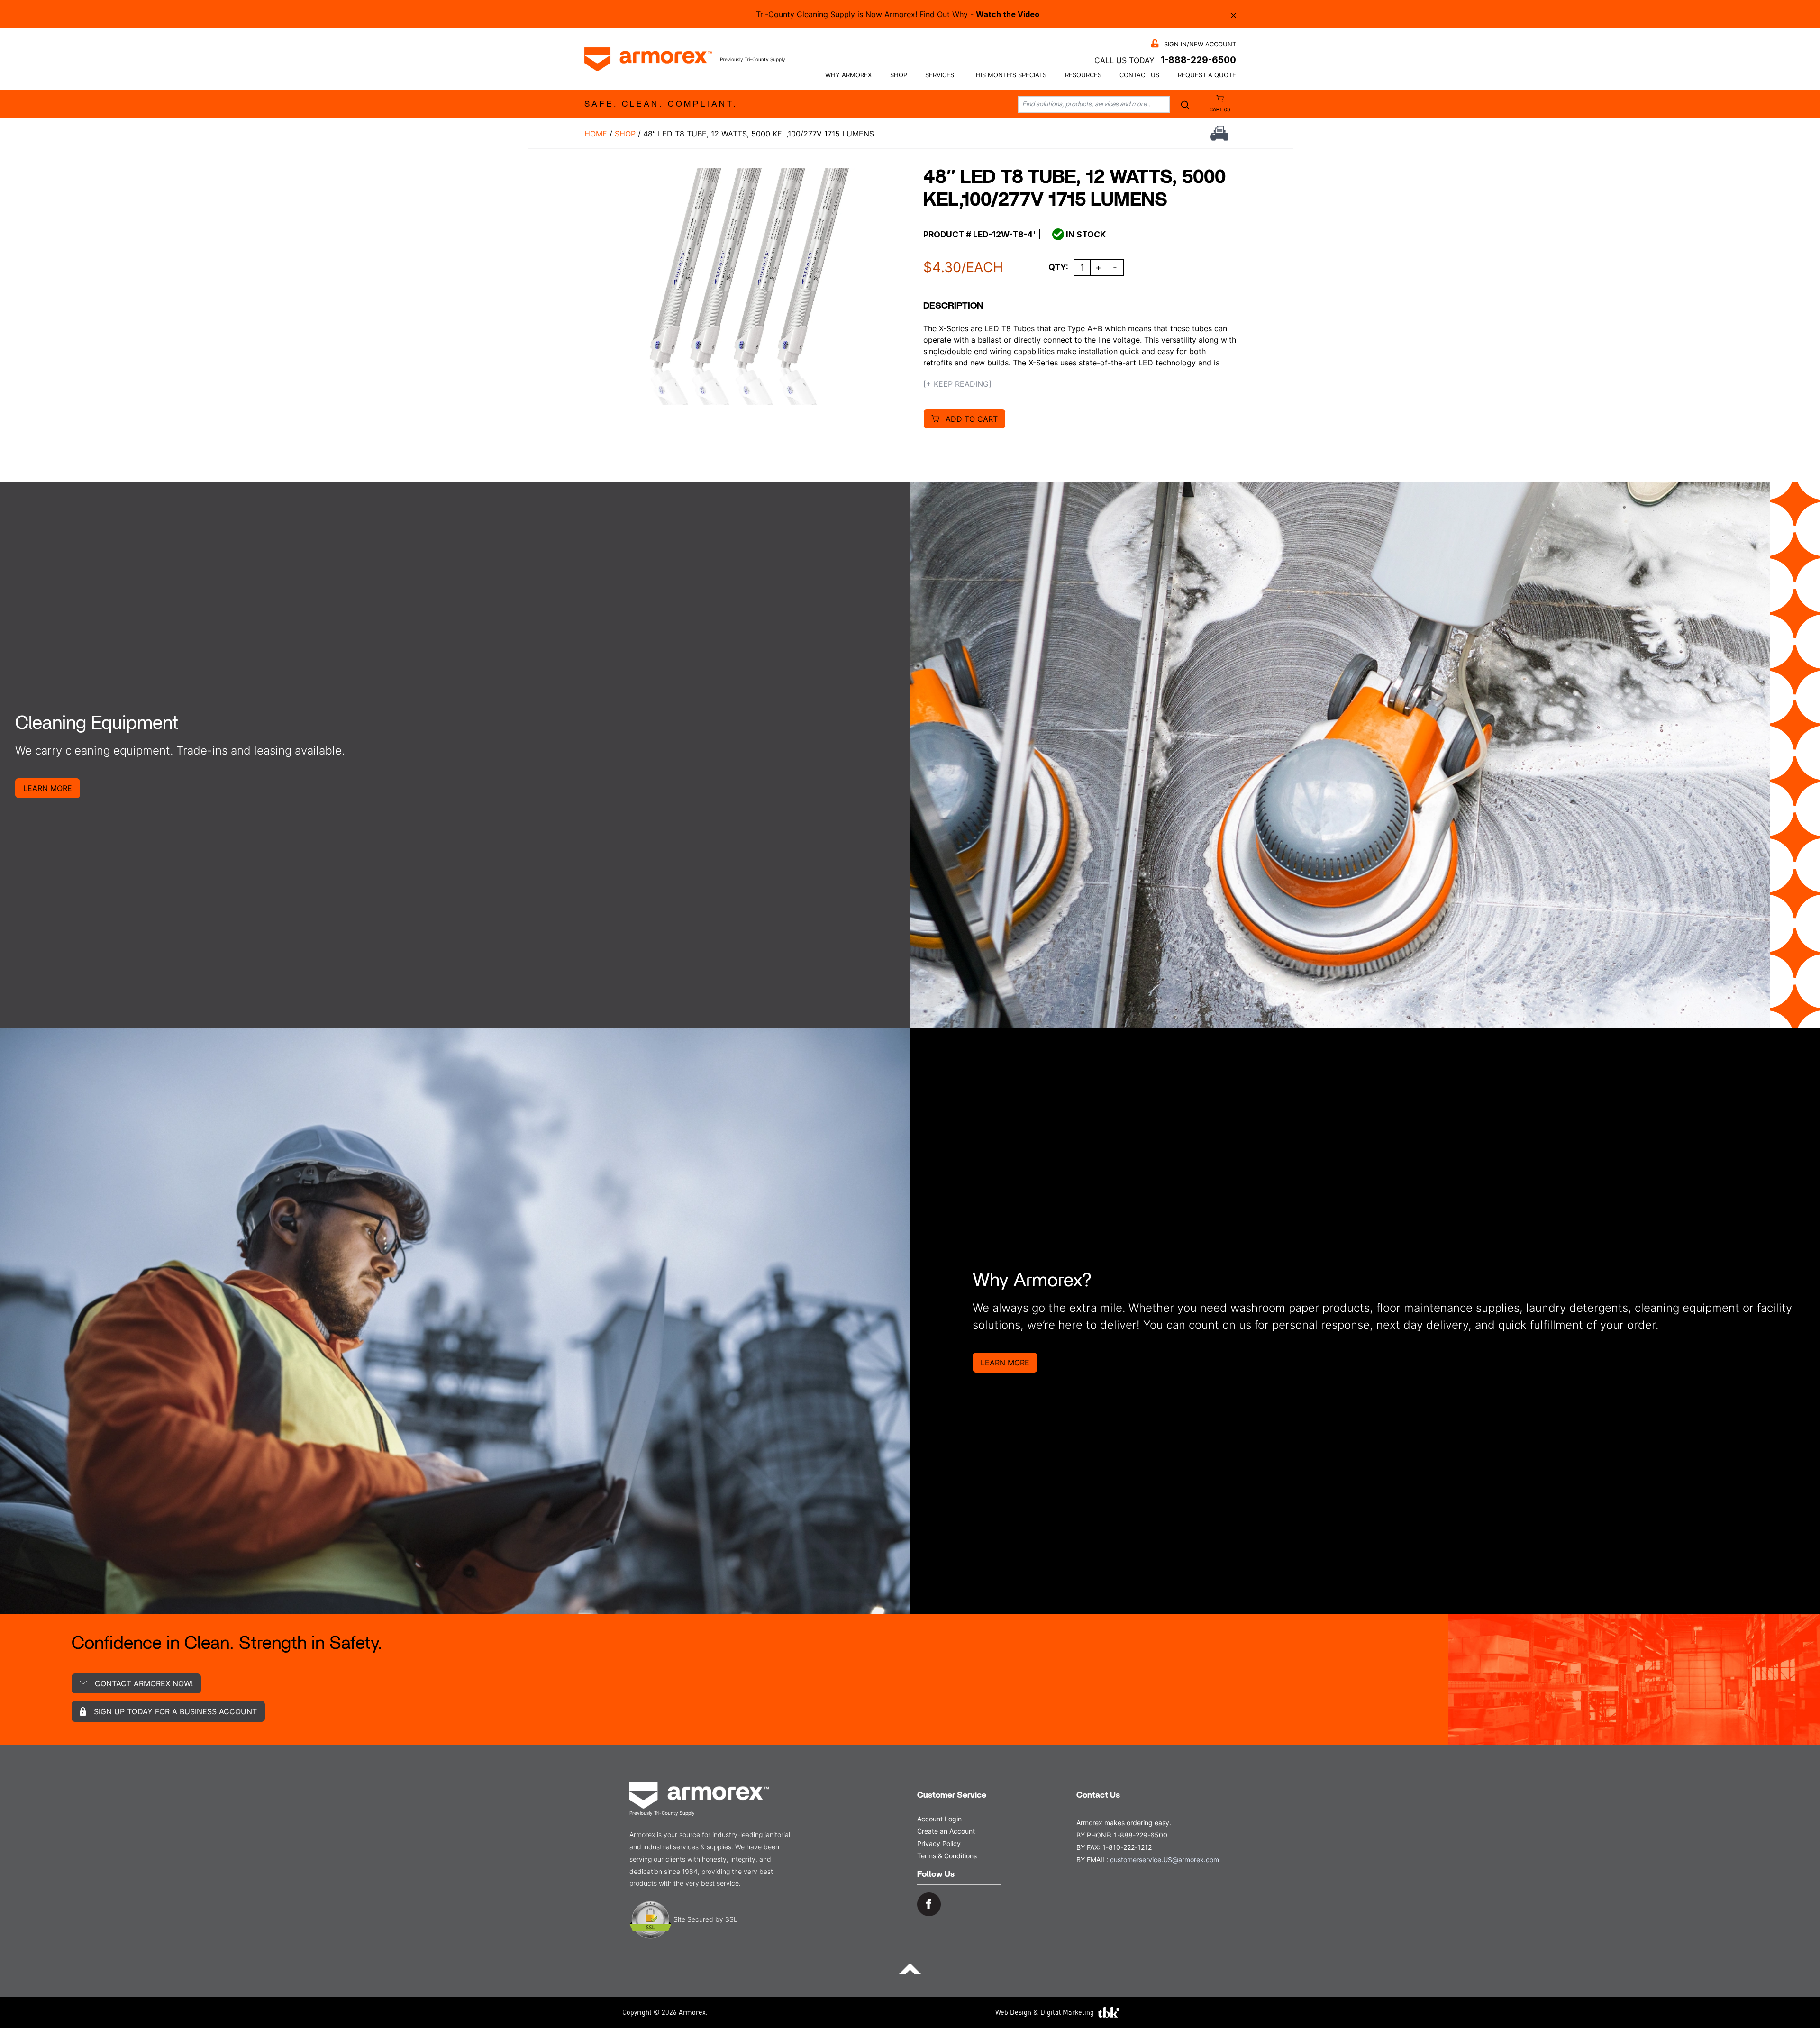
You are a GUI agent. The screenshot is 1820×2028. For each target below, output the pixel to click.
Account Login (939, 1819)
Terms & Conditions (947, 1856)
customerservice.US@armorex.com (1165, 1860)
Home (596, 134)
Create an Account (946, 1831)
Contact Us (1139, 75)
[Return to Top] (910, 1968)
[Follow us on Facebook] (929, 1904)
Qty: (1058, 267)
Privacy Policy (939, 1843)
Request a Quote (1207, 75)
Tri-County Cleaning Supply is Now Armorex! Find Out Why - (898, 14)
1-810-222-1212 (1127, 1847)
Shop (899, 75)
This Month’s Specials (1009, 75)
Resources (1083, 75)
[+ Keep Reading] (957, 384)
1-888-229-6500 (1198, 60)
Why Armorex (848, 75)
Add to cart (972, 419)
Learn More (48, 788)
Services (940, 75)
